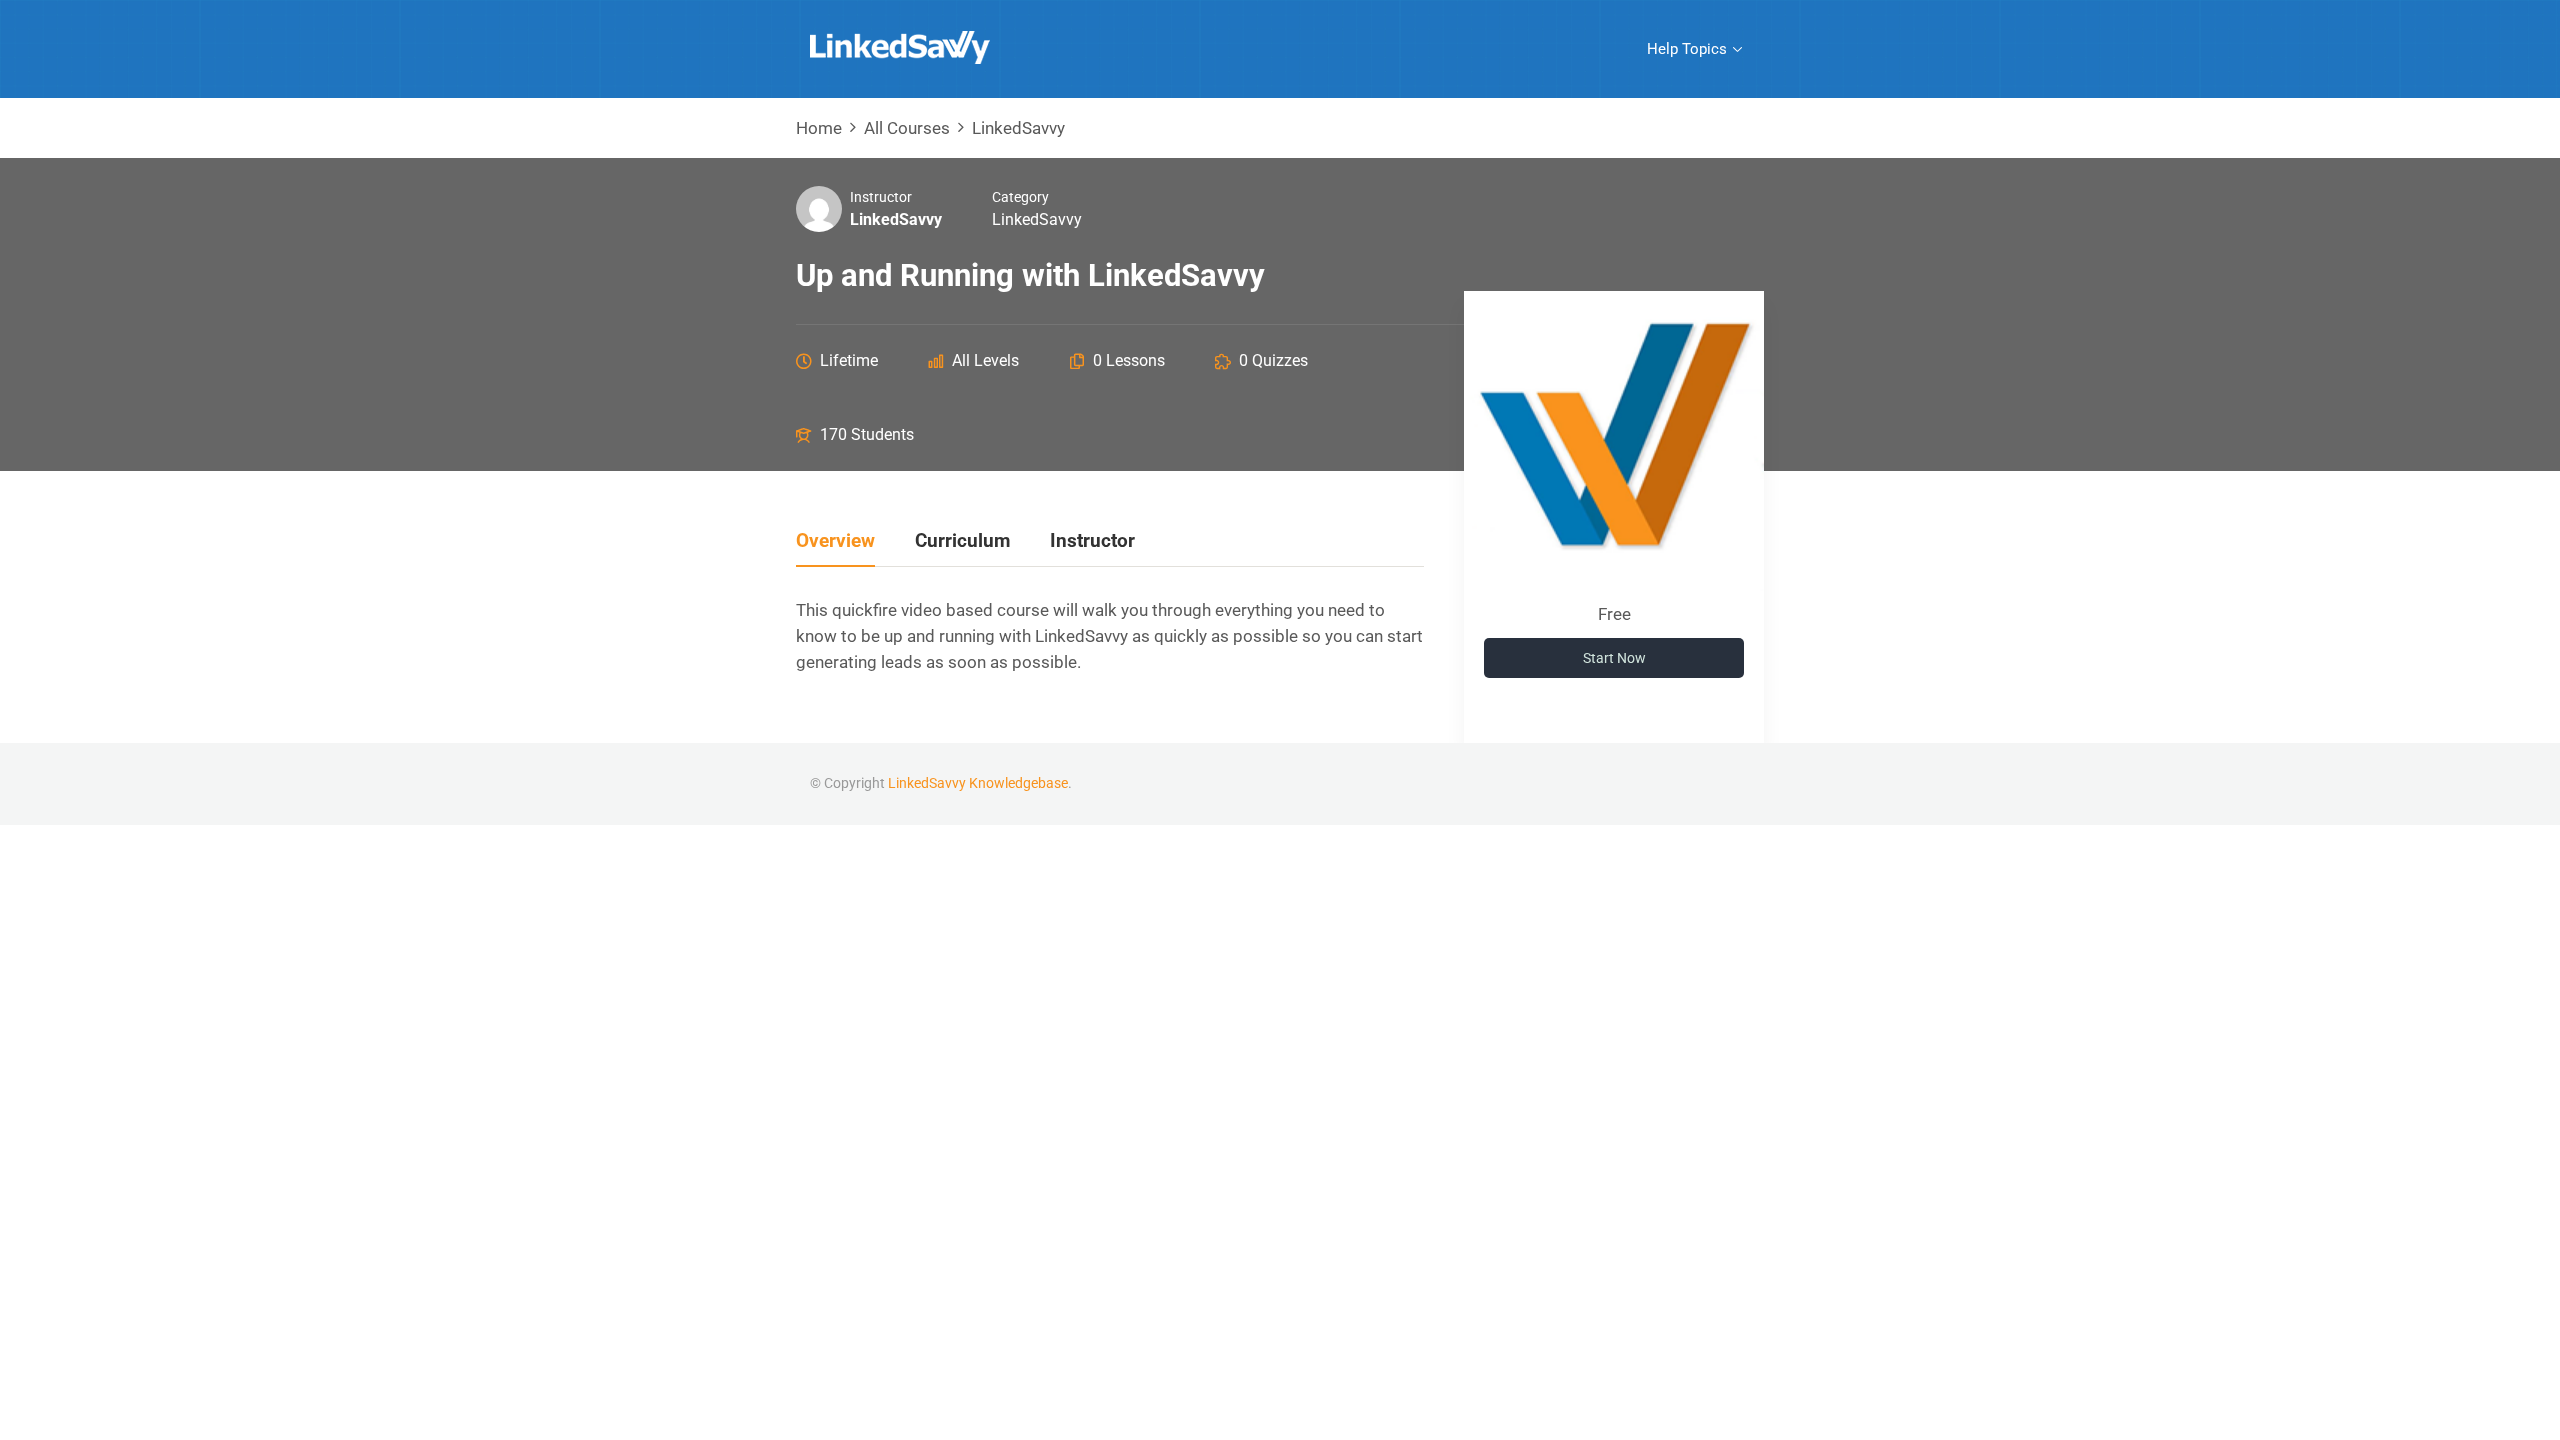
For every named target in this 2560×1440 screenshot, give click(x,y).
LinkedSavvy (1037, 219)
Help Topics (1687, 49)
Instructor (881, 197)
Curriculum (962, 541)
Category (1020, 197)
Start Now (1614, 658)
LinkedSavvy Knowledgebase (978, 783)
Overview (835, 541)
